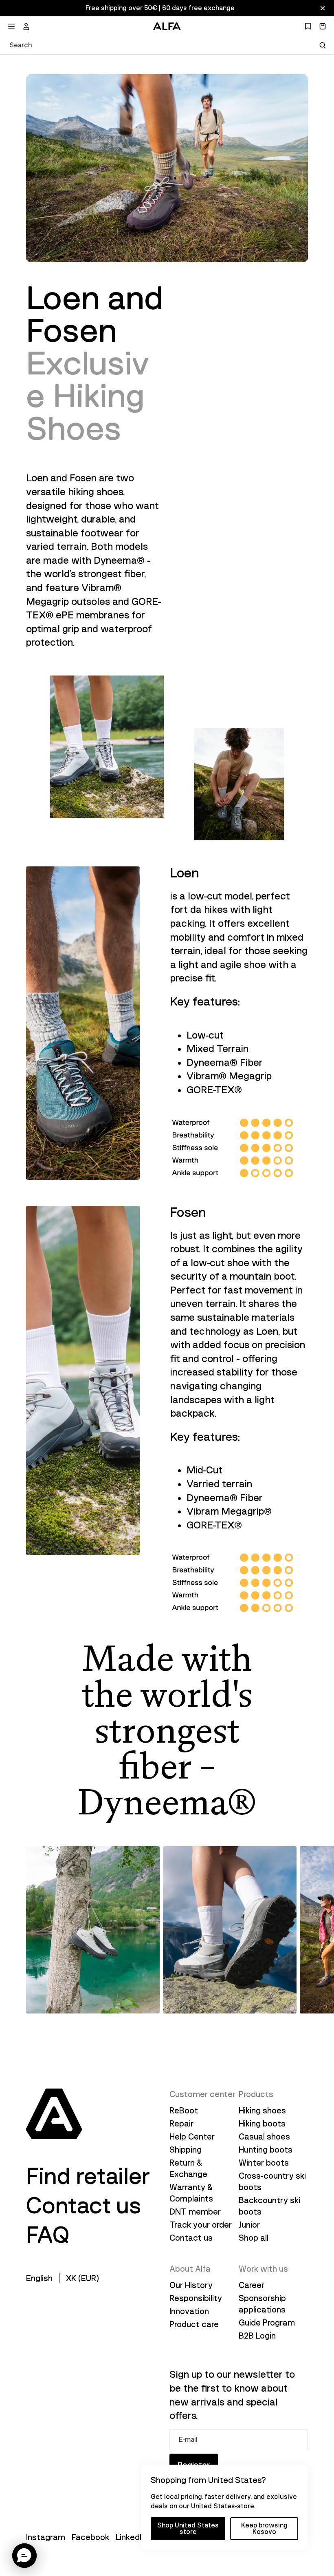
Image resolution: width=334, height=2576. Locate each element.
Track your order (201, 2225)
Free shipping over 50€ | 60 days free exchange (160, 8)
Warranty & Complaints (191, 2193)
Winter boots (264, 2163)
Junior (249, 2225)
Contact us (84, 2206)
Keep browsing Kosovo (264, 2529)
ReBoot (184, 2111)
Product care (194, 2324)
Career (252, 2285)
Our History (191, 2285)
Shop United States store (188, 2529)
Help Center (192, 2137)
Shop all (254, 2238)
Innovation (189, 2311)
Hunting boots (266, 2150)
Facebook (90, 2537)
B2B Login (257, 2336)
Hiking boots (262, 2124)
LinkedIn (131, 2537)
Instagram (46, 2537)
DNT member (195, 2212)
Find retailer (88, 2176)
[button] (24, 2556)
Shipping (186, 2150)
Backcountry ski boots (269, 2206)
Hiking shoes (262, 2111)
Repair (181, 2124)
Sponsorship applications (262, 2304)
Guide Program (267, 2323)
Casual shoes (264, 2137)
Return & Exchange (188, 2168)
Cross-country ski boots (272, 2182)
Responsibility (196, 2298)
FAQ (48, 2235)
